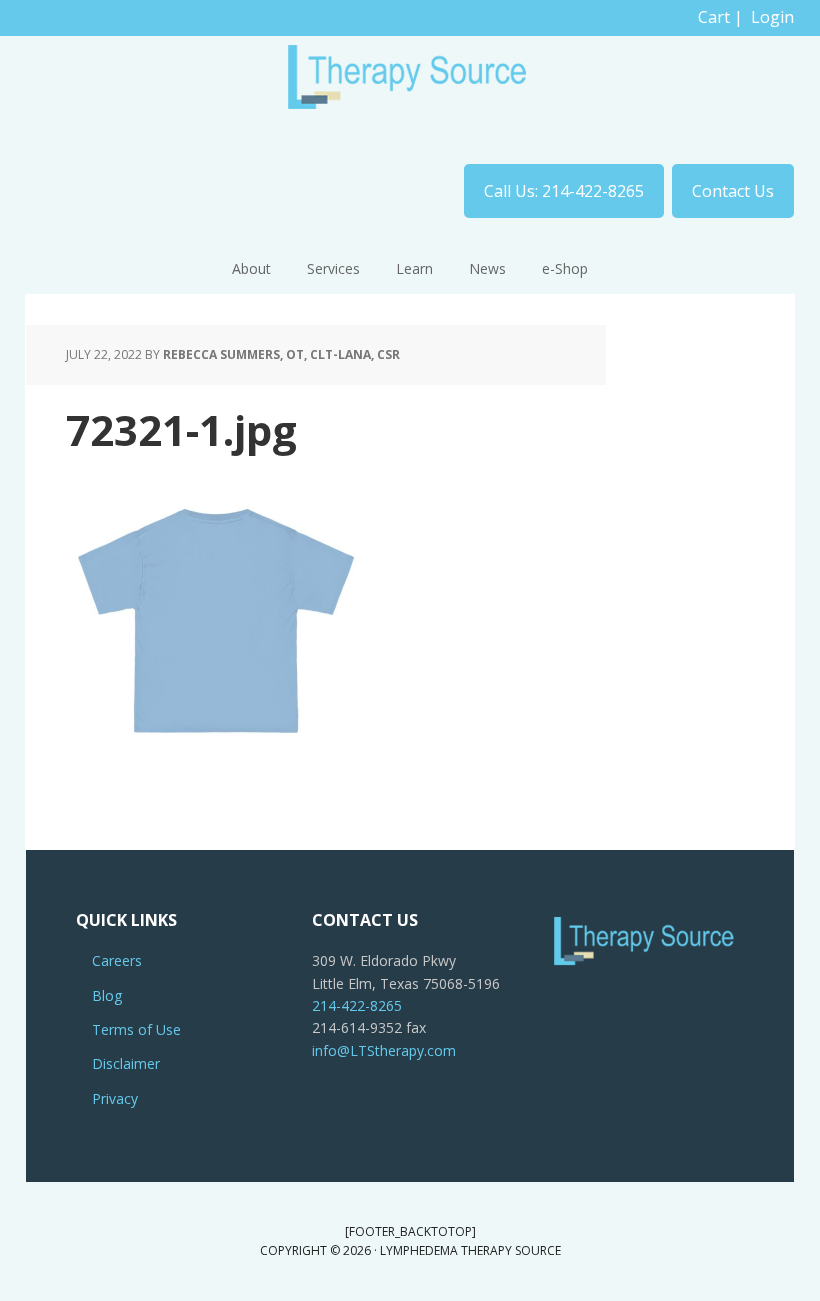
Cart (714, 17)
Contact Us (733, 191)
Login (772, 17)
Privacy (115, 1098)
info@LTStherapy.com (384, 1050)
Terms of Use (136, 1029)
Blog (107, 995)
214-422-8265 (357, 1005)
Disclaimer (126, 1063)
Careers (117, 960)
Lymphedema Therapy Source (410, 86)
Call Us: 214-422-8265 (564, 191)
